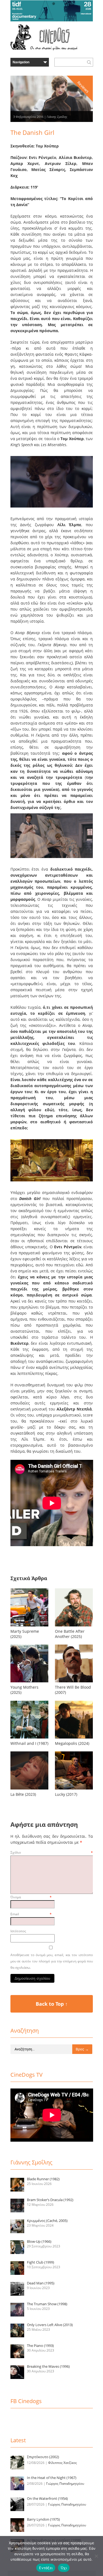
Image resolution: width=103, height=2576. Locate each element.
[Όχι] (96, 2556)
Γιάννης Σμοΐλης (57, 117)
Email (31, 1914)
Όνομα (31, 1897)
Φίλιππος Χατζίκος (62, 2463)
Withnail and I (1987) (29, 1743)
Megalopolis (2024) (72, 1743)
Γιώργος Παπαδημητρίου (65, 2484)
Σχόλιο (52, 1852)
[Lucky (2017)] (74, 1789)
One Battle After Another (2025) (70, 1634)
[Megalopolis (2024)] (74, 1738)
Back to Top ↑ (52, 2004)
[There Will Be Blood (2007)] (74, 1682)
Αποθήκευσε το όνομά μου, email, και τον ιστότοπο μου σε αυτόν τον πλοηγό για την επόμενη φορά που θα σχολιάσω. (52, 1961)
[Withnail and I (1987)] (29, 1738)
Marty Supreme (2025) (25, 1634)
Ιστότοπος (18, 1931)
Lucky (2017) (66, 1794)
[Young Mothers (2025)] (29, 1682)
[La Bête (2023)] (29, 1789)
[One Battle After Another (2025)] (74, 1626)
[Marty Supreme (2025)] (29, 1626)
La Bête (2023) (23, 1794)
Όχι (64, 2568)
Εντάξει (46, 2568)
